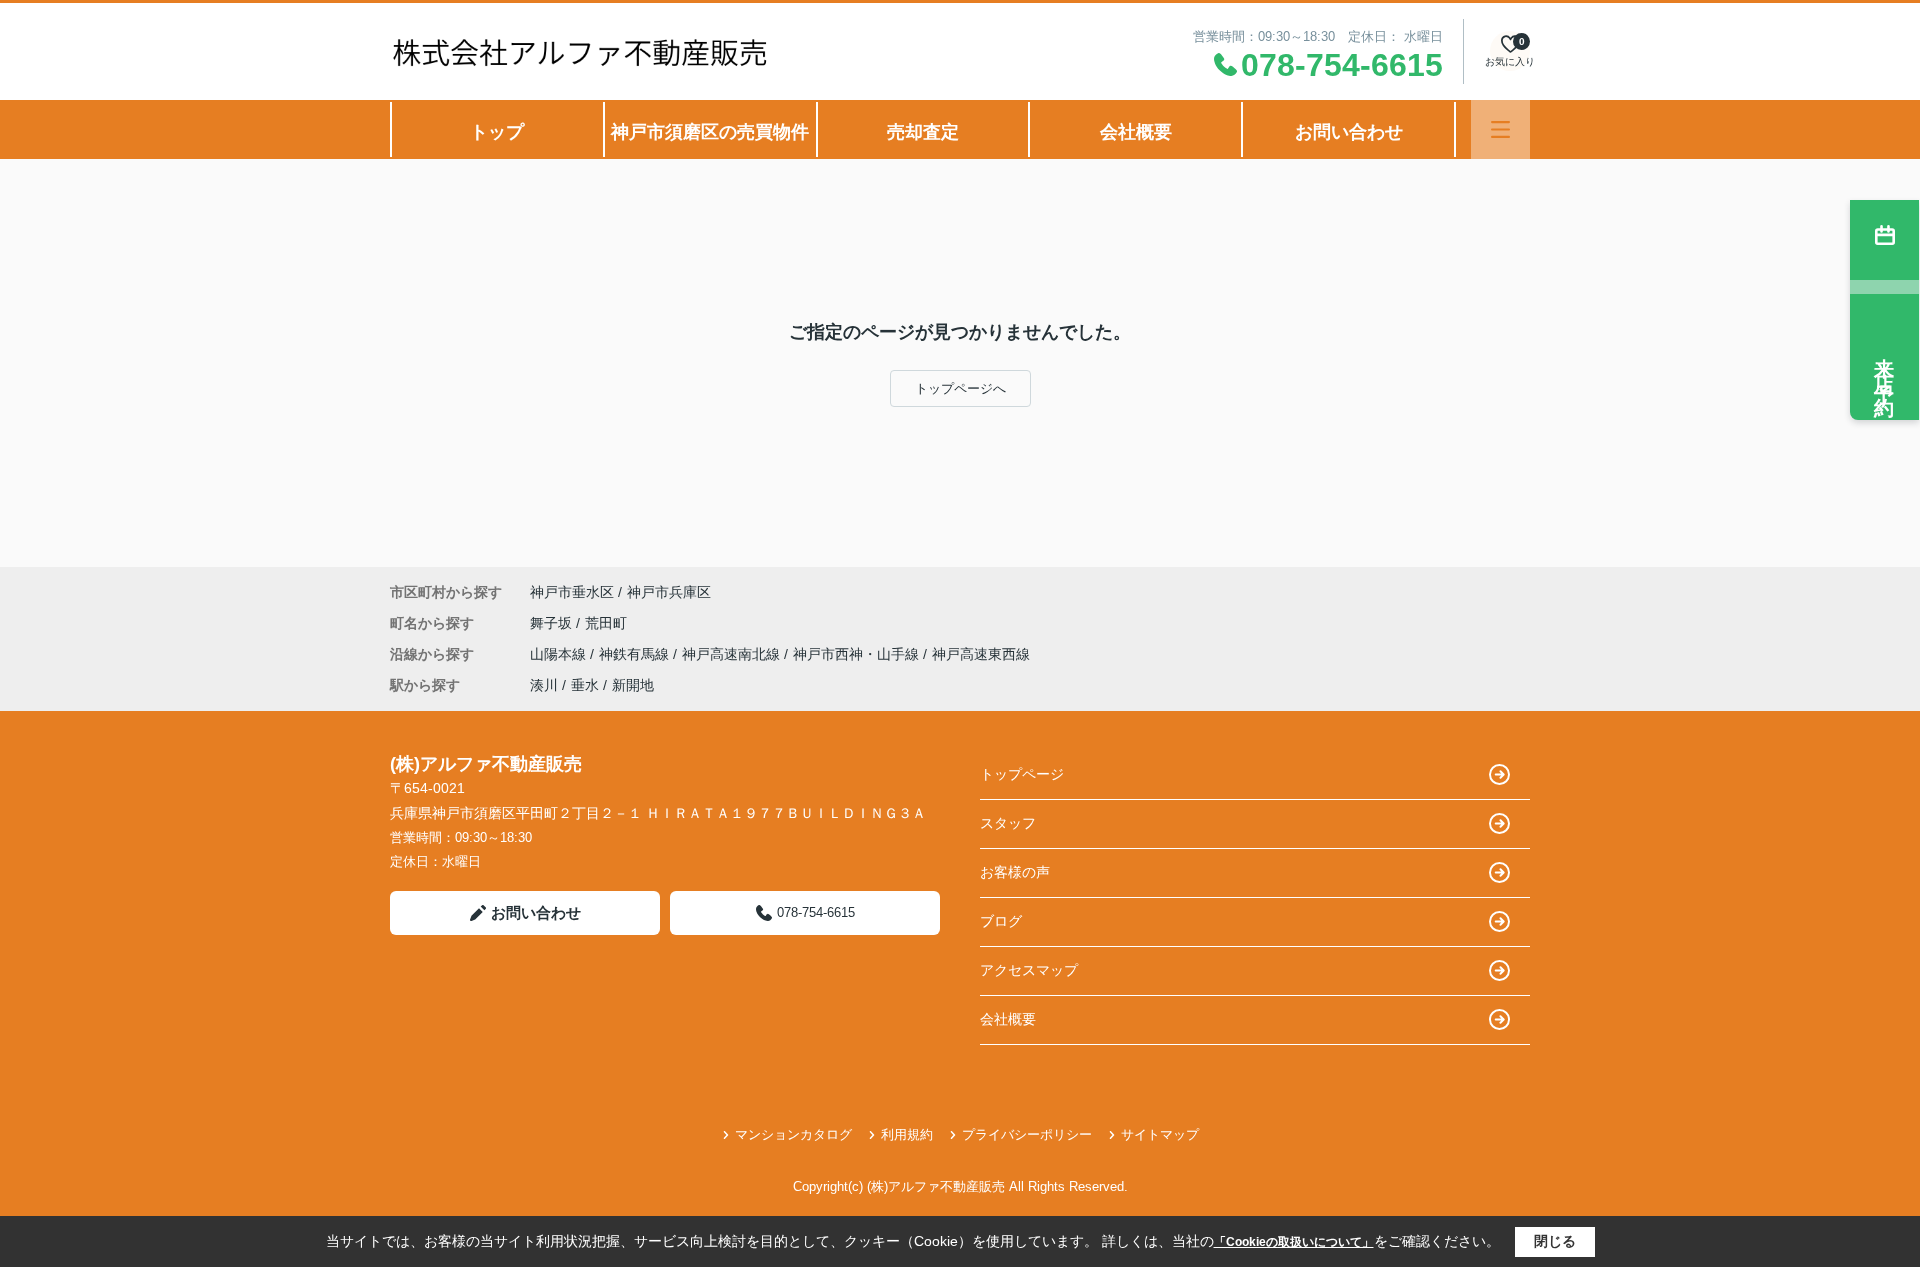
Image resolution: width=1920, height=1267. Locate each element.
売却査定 (923, 132)
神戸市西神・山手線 (858, 654)
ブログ (1001, 921)
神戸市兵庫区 (669, 592)
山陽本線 (560, 654)
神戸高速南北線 (733, 654)
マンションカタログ (793, 1134)
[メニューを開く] (1500, 129)
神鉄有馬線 (636, 654)
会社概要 (1136, 132)
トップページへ (960, 388)
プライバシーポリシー (1027, 1134)
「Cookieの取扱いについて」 (1294, 1242)
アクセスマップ (1029, 970)
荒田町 (606, 623)
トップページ (1022, 774)
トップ (497, 132)
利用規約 (907, 1134)
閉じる (1555, 1241)
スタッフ (1008, 823)
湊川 (544, 685)
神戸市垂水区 (572, 592)
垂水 (585, 685)
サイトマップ (1160, 1134)
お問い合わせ (1349, 132)
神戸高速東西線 (981, 654)
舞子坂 (553, 623)
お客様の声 (1015, 872)
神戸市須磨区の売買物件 (710, 132)
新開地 (633, 685)
